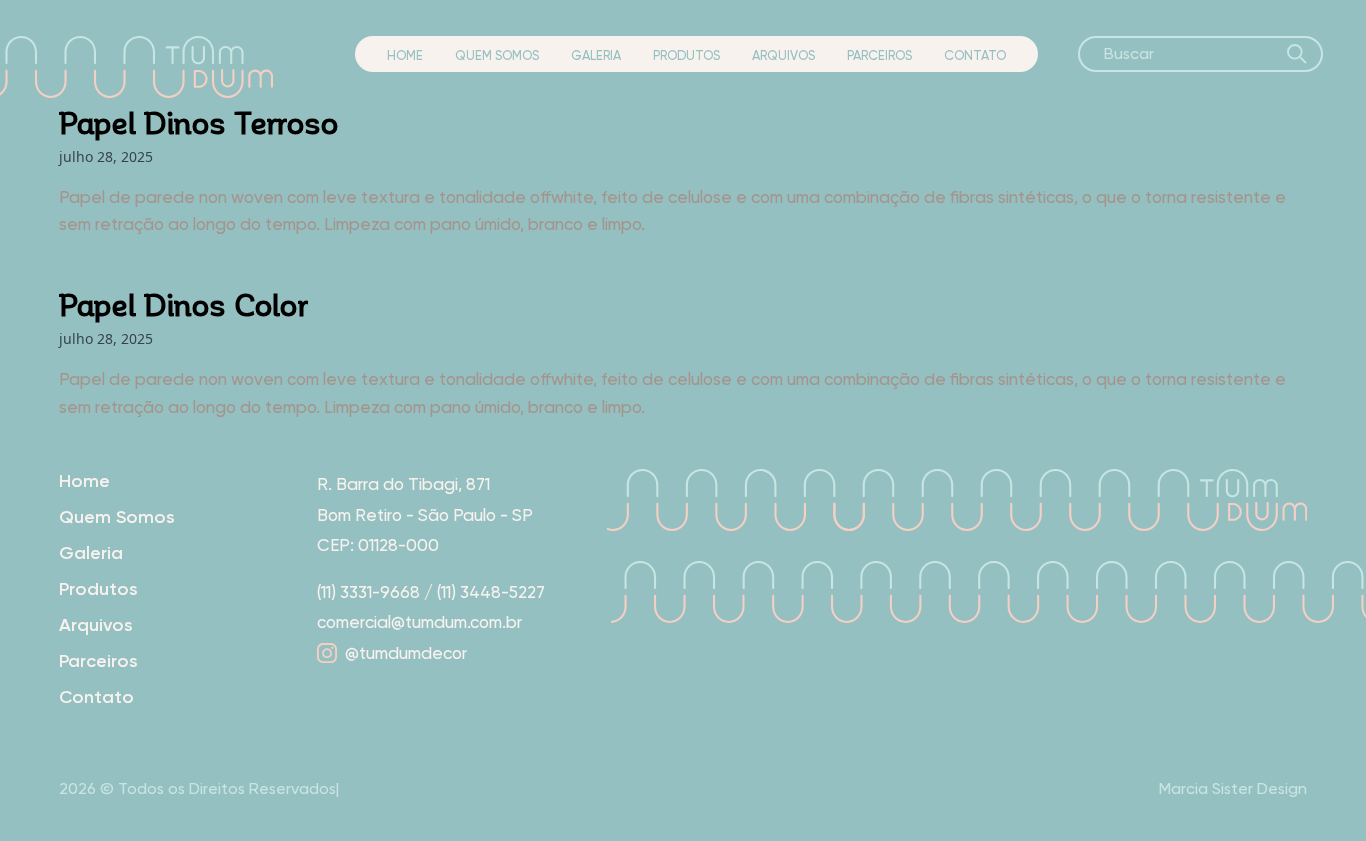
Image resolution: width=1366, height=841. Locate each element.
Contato (975, 55)
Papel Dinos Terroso (199, 122)
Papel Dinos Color (183, 304)
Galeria (596, 55)
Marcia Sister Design (1233, 788)
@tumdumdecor (406, 653)
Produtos (686, 55)
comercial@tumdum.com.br (419, 622)
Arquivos (783, 55)
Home (405, 55)
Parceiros (879, 55)
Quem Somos (497, 55)
